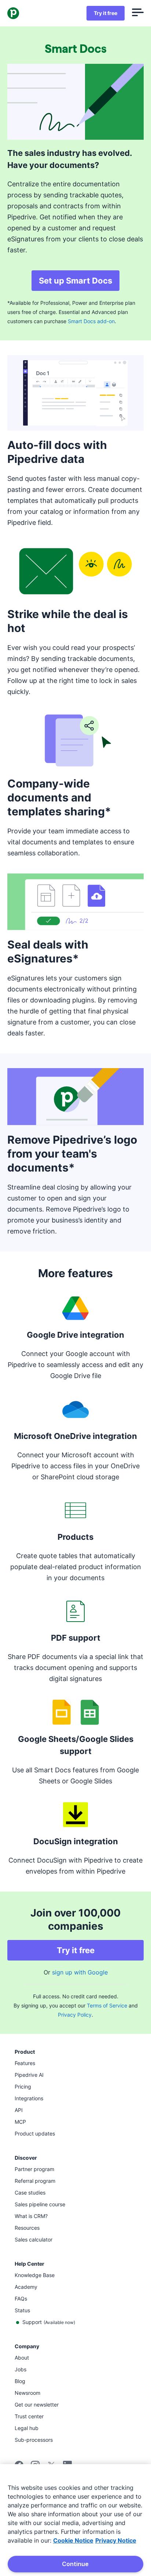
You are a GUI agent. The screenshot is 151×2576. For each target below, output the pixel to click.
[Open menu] (138, 13)
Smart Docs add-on (91, 321)
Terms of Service (107, 2005)
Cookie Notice (73, 2540)
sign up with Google (80, 1972)
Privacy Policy (75, 2015)
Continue (75, 2564)
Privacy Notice (116, 2540)
